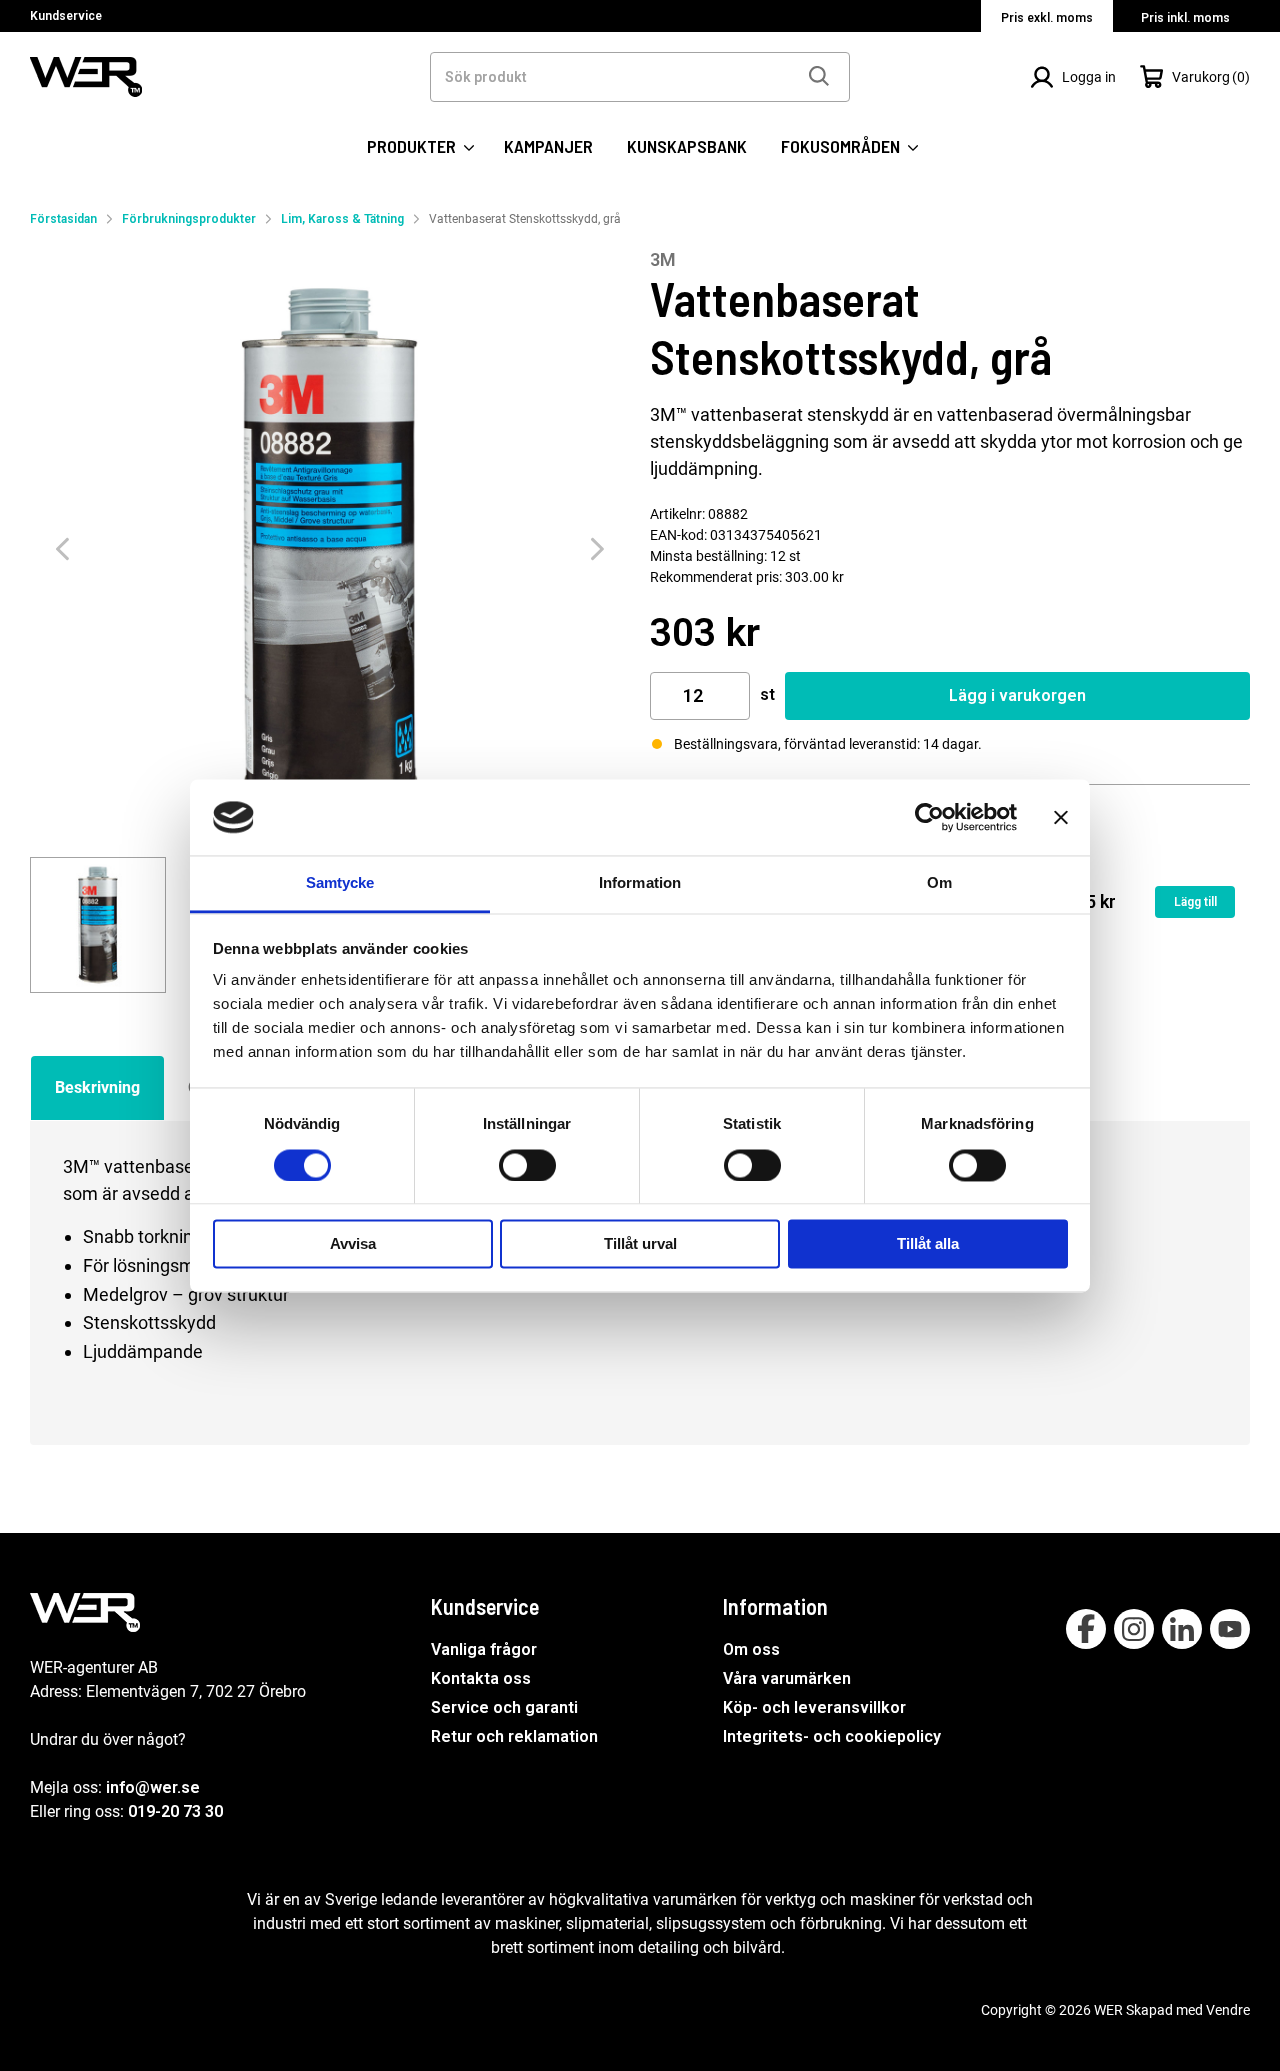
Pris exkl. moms (1047, 18)
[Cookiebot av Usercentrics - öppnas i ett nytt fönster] (929, 817)
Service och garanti (504, 1707)
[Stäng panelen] (1061, 817)
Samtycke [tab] (340, 883)
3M (663, 259)
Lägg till (1195, 902)
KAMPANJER (548, 146)
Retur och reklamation (514, 1736)
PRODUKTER (413, 146)
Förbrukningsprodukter (189, 219)
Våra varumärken (787, 1678)
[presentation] (98, 925)
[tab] (98, 925)
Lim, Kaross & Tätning (342, 219)
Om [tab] (939, 883)
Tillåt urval (640, 1244)
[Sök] (818, 77)
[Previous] (62, 549)
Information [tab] (640, 883)
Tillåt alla (928, 1244)
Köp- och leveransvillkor (814, 1707)
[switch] (527, 1165)
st (767, 694)
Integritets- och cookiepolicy (832, 1736)
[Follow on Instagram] (1134, 1629)
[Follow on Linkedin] (1182, 1629)
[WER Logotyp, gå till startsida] (86, 75)
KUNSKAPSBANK (687, 146)
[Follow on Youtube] (1230, 1629)
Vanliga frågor (484, 1649)
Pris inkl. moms (1185, 18)
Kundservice (66, 16)
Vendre (1228, 2010)
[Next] (597, 549)
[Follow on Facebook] (1086, 1629)
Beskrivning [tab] (97, 1087)
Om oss (751, 1649)
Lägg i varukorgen (1017, 695)
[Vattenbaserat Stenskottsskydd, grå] (330, 549)
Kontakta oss (481, 1678)
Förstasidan (63, 219)
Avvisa (353, 1244)
